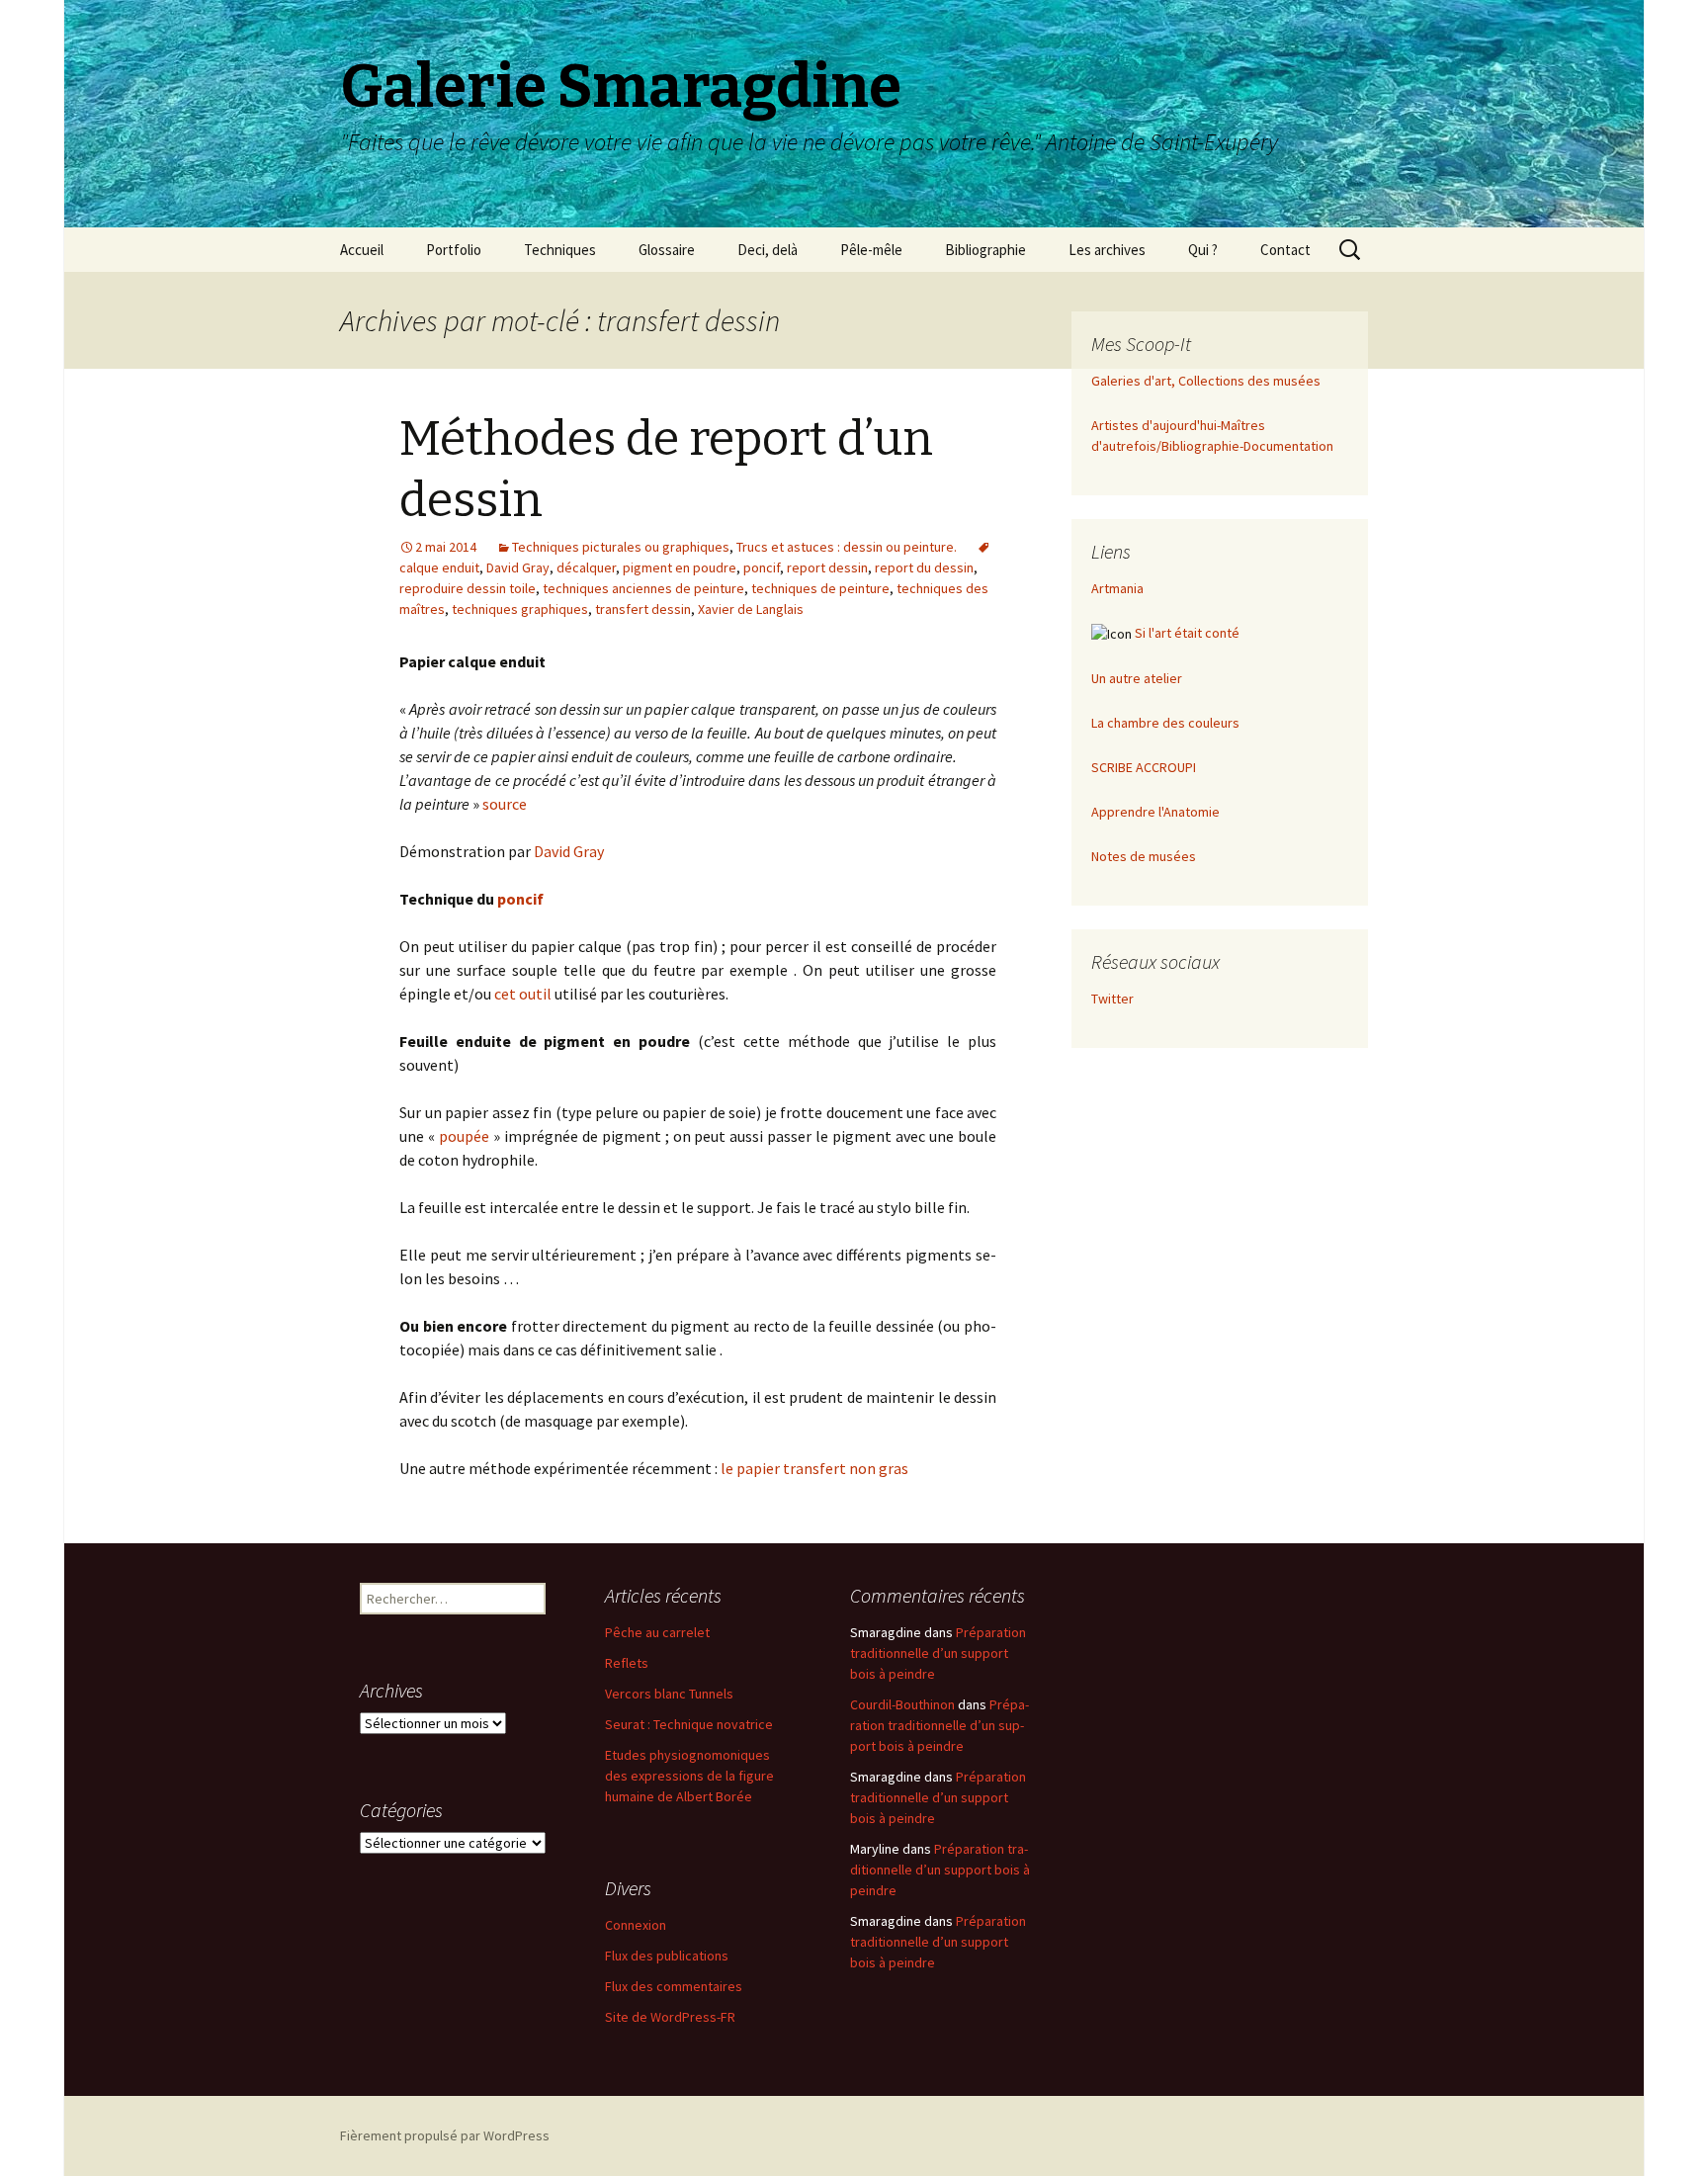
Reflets (627, 1663)
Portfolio (454, 250)
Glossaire (667, 250)
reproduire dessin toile (468, 588)
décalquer (586, 567)
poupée (464, 1136)
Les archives (1107, 250)
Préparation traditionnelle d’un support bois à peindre (938, 1653)
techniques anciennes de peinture (643, 588)
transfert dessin (643, 609)
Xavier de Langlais (751, 609)
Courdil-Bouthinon (902, 1704)
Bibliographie (985, 250)
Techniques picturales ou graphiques (621, 547)
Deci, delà (768, 250)
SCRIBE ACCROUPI (1144, 767)
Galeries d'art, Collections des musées (1206, 381)
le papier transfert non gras (814, 1468)
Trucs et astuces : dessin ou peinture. (847, 547)
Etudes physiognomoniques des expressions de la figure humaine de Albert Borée (689, 1776)
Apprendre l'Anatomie (1155, 812)
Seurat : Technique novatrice (689, 1724)
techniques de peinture (820, 588)
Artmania (1117, 588)
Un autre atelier (1137, 678)
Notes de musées (1144, 856)
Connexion (636, 1925)
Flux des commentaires (674, 1986)
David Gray (518, 567)
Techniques (560, 250)
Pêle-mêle (871, 250)
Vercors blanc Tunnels (669, 1694)
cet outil (523, 994)
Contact (1285, 250)
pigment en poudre (680, 567)
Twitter (1112, 999)
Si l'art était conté (1187, 633)
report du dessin (924, 567)
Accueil (362, 250)
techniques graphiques (520, 609)
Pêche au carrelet (657, 1632)
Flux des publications (667, 1956)
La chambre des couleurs (1165, 723)
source (505, 804)
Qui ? (1203, 250)
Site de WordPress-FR (670, 2017)
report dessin (827, 567)
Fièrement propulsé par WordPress (445, 2135)
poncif (762, 567)
